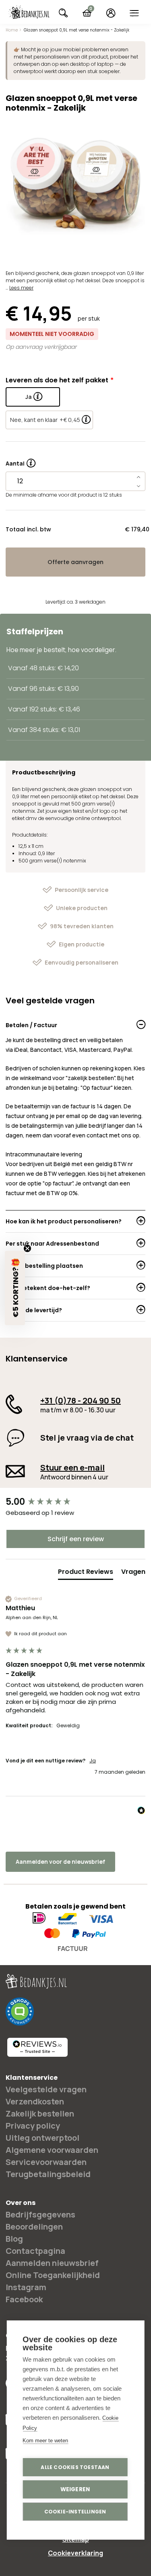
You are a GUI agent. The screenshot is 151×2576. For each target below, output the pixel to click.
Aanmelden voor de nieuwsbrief (60, 1862)
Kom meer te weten (45, 2441)
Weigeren (75, 2489)
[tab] (86, 1573)
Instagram (26, 2287)
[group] (75, 1502)
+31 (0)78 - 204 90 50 (81, 1400)
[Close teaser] (27, 1248)
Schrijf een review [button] (76, 1539)
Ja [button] (93, 1761)
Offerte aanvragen (75, 562)
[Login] (111, 13)
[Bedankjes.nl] (29, 13)
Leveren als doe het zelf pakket (57, 380)
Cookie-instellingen (75, 2512)
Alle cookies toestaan (75, 2467)
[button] (15, 1288)
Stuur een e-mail (72, 1467)
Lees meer (21, 288)
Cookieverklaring (75, 2553)
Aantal (21, 461)
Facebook (24, 2299)
